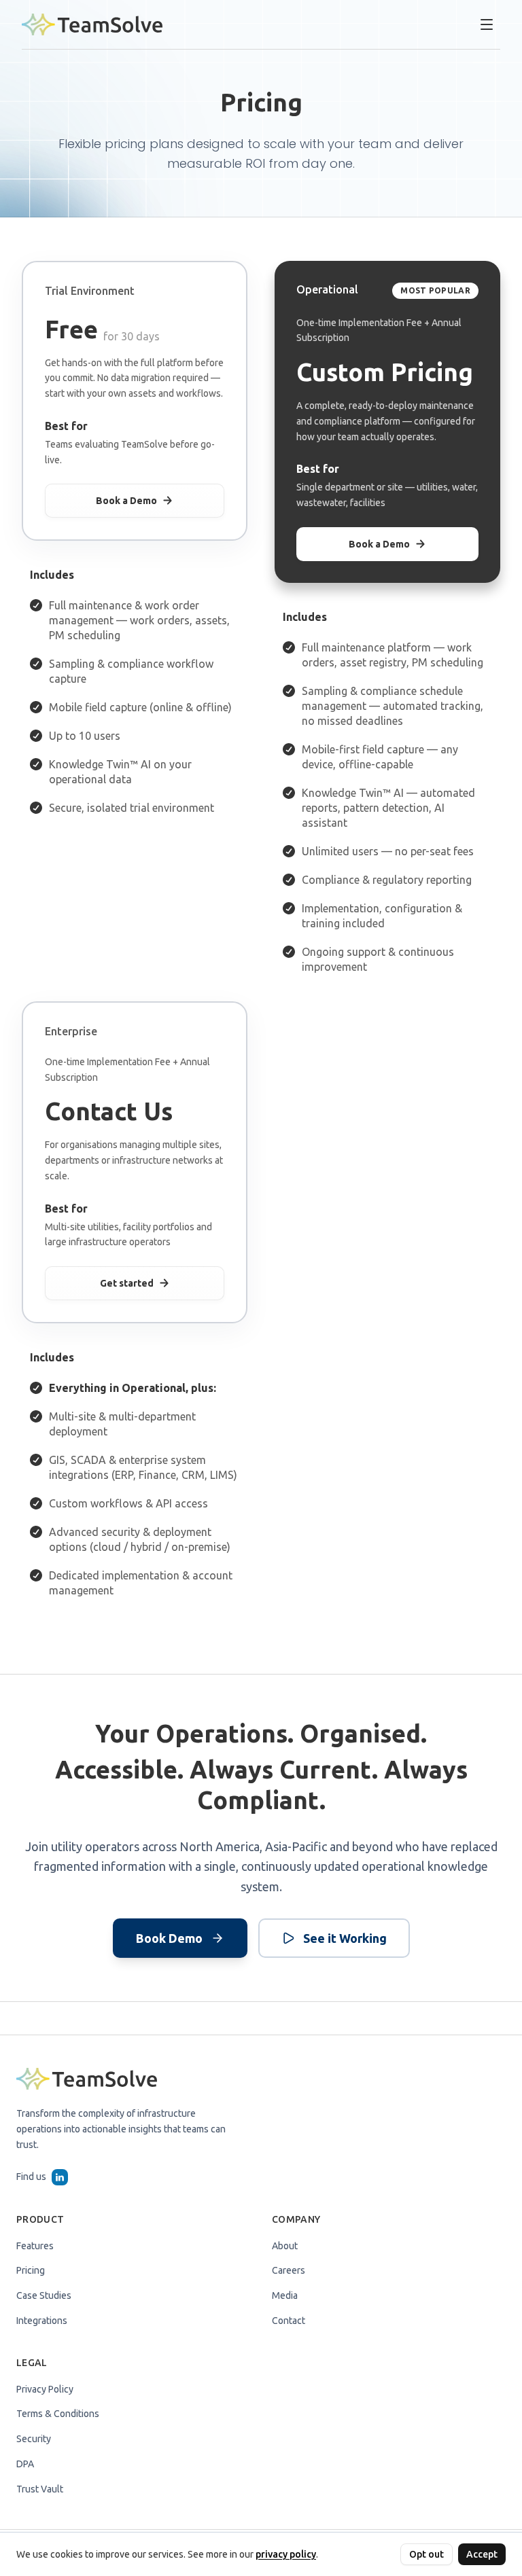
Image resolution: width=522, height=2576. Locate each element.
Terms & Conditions (58, 2414)
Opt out (427, 2554)
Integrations (42, 2321)
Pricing (31, 2270)
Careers (289, 2270)
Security (34, 2439)
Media (285, 2295)
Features (35, 2246)
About (285, 2246)
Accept (482, 2554)
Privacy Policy (45, 2389)
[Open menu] (487, 24)
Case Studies (44, 2295)
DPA (25, 2464)
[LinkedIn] (60, 2177)
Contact (289, 2321)
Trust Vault (40, 2489)
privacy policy (286, 2554)
